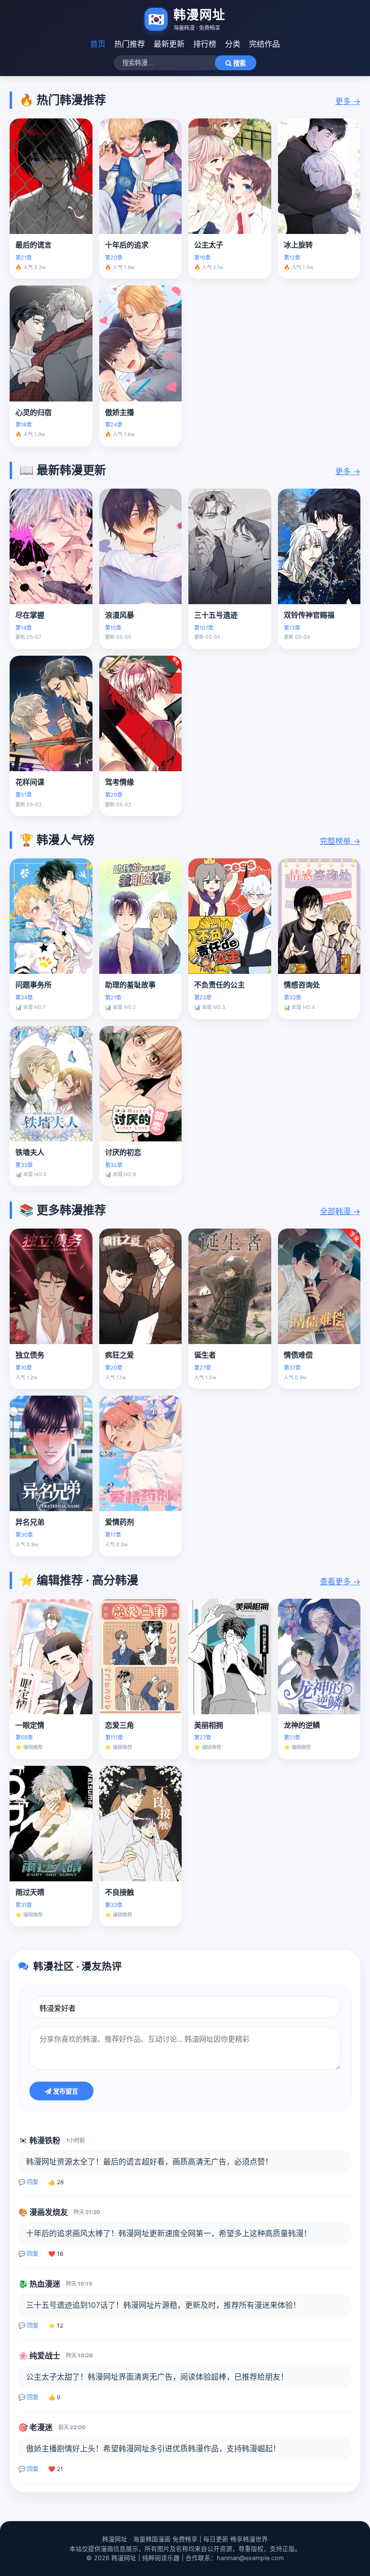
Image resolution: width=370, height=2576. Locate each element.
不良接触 (119, 1892)
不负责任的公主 (219, 985)
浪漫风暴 (119, 615)
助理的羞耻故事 (130, 985)
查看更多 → (340, 1581)
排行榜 (205, 44)
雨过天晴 (30, 1892)
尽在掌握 (30, 615)
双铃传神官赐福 (309, 615)
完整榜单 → (340, 841)
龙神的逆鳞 (302, 1725)
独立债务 (30, 1355)
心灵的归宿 (33, 412)
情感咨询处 (302, 985)
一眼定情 (30, 1725)
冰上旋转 (298, 245)
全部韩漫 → (340, 1211)
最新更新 (169, 44)
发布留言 (65, 2091)
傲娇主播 (119, 412)
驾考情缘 (119, 782)
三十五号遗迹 (216, 615)
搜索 (238, 63)
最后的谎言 (33, 245)
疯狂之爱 (119, 1355)
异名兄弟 (30, 1522)
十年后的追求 (127, 245)
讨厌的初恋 (123, 1152)
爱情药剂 (119, 1522)
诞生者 (205, 1355)
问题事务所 (33, 985)
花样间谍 (30, 782)
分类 (233, 44)
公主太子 (209, 245)
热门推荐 (130, 44)
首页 (98, 44)
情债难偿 (298, 1355)
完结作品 (264, 44)
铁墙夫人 (30, 1152)
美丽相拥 (209, 1725)
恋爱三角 (119, 1725)
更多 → (348, 101)
